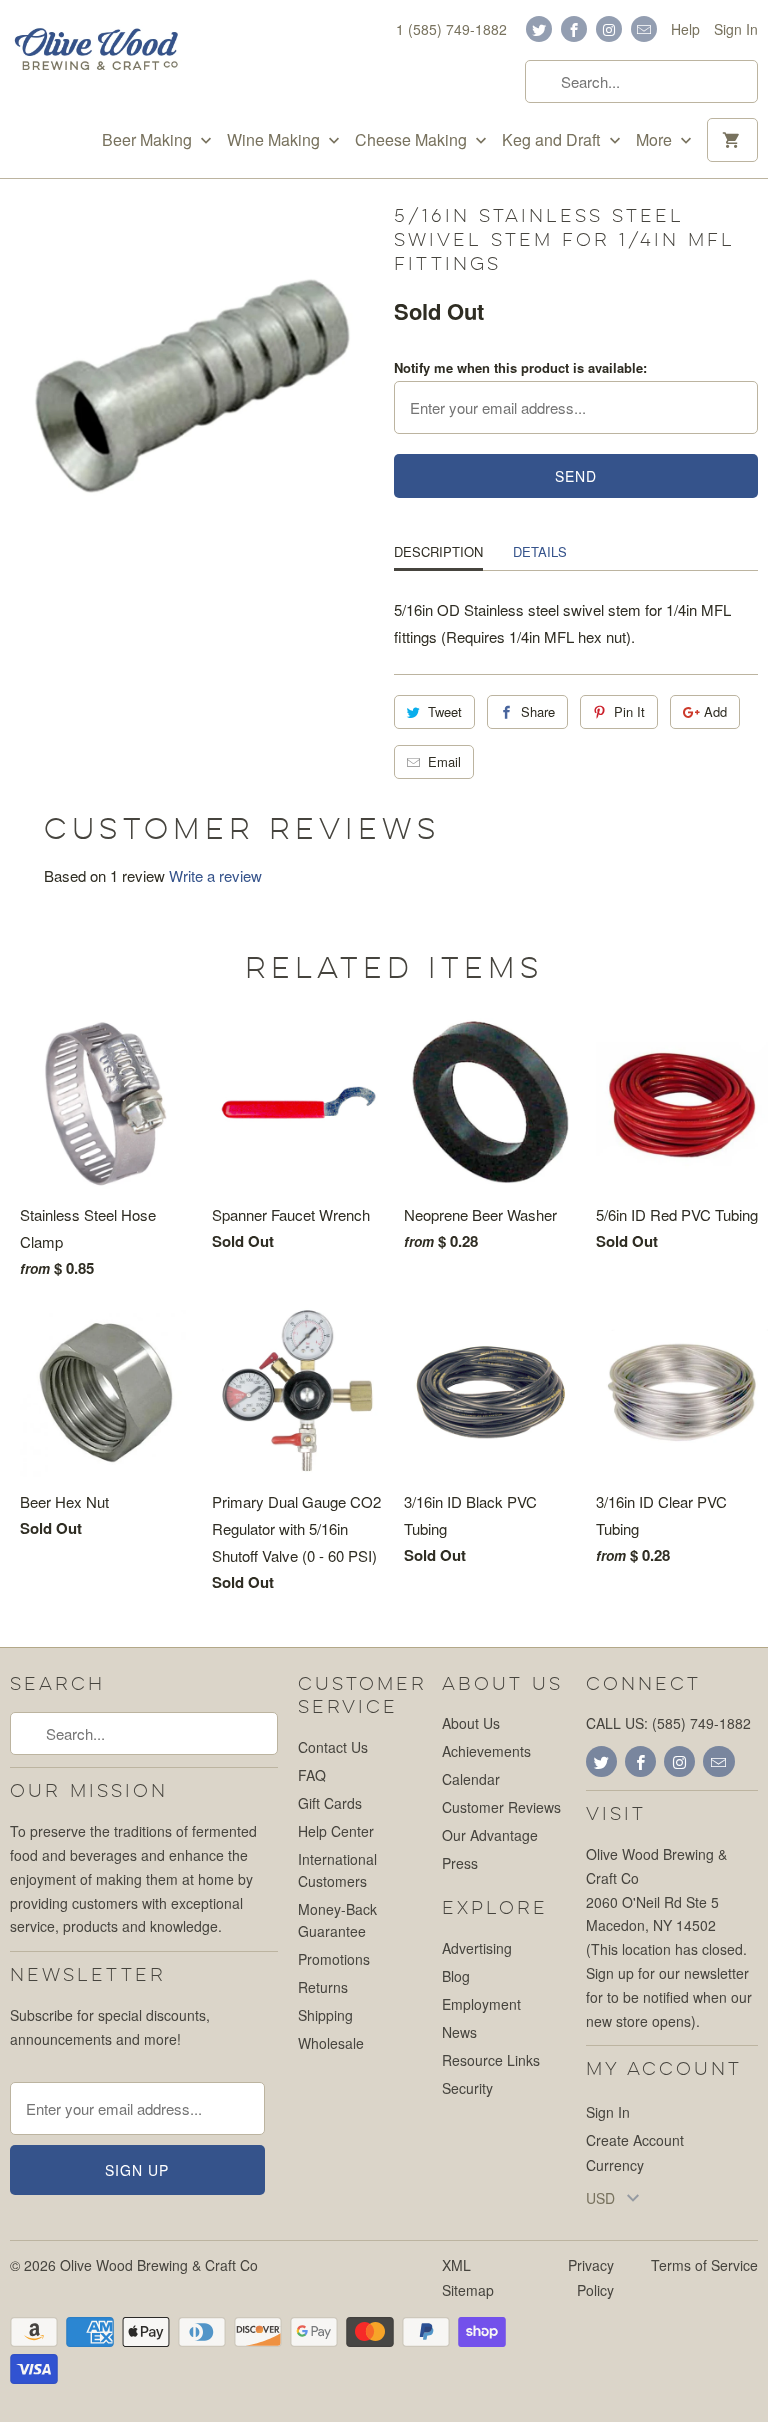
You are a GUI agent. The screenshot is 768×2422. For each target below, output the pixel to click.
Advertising (477, 1948)
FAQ (312, 1775)
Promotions (334, 1959)
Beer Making (149, 140)
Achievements (486, 1751)
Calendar (471, 1779)
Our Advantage (490, 1835)
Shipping (325, 2015)
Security (467, 2088)
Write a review (215, 875)
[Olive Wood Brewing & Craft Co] (96, 51)
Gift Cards (330, 1803)
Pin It (629, 711)
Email (444, 761)
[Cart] (732, 140)
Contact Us (333, 1747)
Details (540, 551)
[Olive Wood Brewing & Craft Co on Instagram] (609, 29)
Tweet (445, 711)
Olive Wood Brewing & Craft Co (159, 2265)
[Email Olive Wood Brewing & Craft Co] (644, 29)
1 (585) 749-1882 (451, 29)
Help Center (336, 1831)
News (459, 2032)
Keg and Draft (553, 140)
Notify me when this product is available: (520, 367)
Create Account (635, 2140)
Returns (323, 1987)
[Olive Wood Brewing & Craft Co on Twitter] (539, 29)
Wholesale (331, 2043)
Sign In (736, 29)
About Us (471, 1723)
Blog (456, 1976)
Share (538, 711)
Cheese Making (413, 140)
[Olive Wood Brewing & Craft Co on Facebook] (574, 29)
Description (438, 551)
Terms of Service (704, 2265)
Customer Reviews (501, 1807)
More (656, 140)
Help (685, 29)
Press (460, 1863)
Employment (481, 2004)
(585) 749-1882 (701, 1723)
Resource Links (491, 2060)
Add (715, 711)
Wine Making (275, 140)
